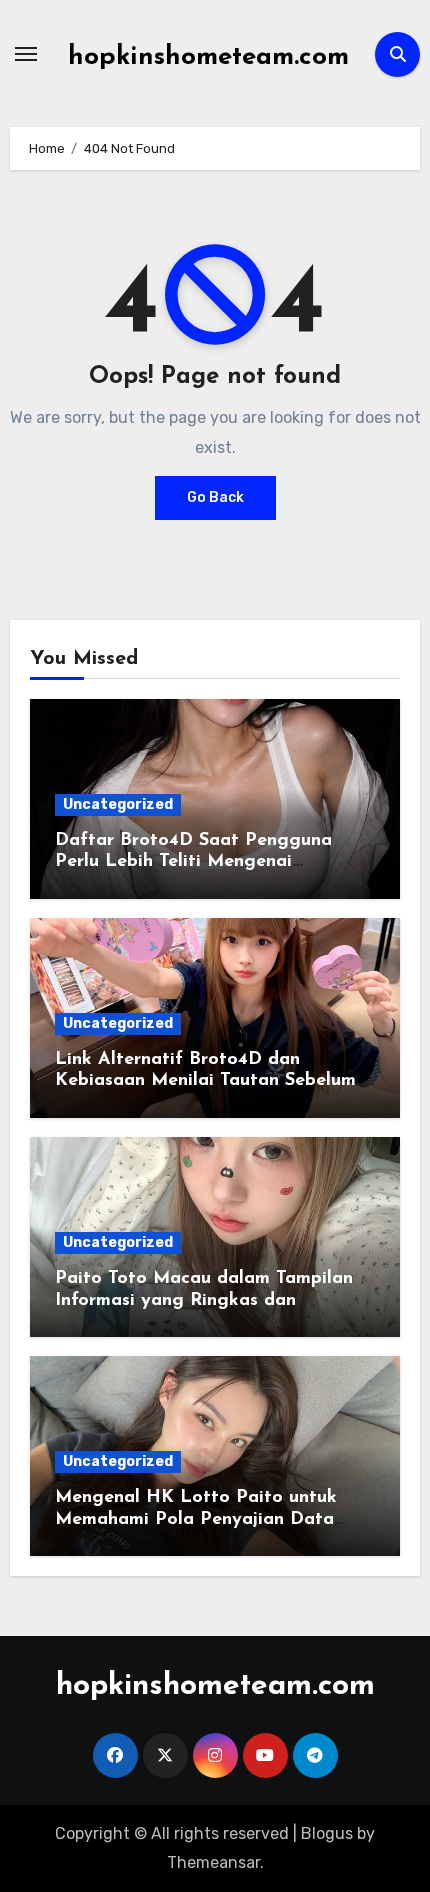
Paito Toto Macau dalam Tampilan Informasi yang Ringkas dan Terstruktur (204, 1300)
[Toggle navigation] (26, 54)
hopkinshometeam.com (208, 57)
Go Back (215, 497)
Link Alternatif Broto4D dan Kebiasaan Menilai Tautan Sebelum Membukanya (205, 1081)
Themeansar (213, 1862)
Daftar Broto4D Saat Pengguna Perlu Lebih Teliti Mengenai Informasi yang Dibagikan (193, 862)
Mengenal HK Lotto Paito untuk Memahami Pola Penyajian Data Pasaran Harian (196, 1519)
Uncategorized (118, 804)
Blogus (327, 1833)
